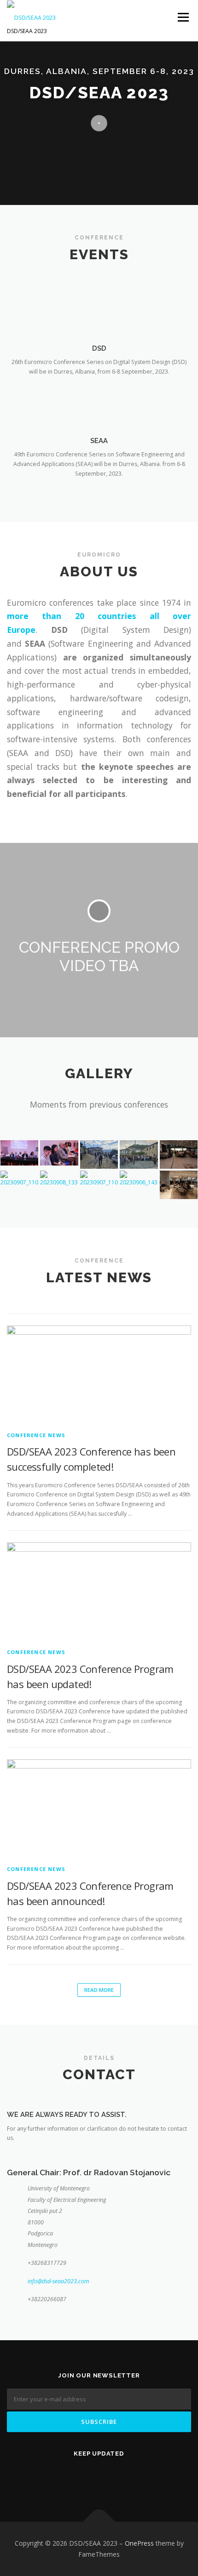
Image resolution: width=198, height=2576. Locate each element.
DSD (99, 348)
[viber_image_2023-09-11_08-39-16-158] (59, 1153)
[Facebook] (88, 2478)
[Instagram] (110, 2478)
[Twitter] (65, 2478)
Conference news (36, 1435)
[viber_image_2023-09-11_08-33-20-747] (139, 1154)
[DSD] (99, 312)
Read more (99, 1990)
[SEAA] (99, 405)
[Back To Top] (99, 2522)
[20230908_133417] (59, 1179)
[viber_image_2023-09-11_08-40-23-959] (99, 1154)
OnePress (139, 2543)
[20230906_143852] (139, 1179)
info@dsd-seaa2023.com (58, 2281)
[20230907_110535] (99, 1179)
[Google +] (133, 2478)
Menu (183, 17)
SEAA (99, 441)
